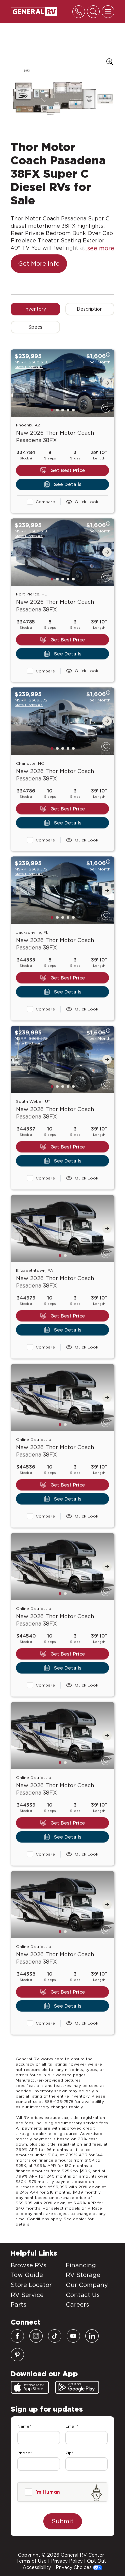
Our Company (87, 2285)
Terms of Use (31, 2561)
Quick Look (86, 502)
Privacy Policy (67, 2561)
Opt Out (96, 2561)
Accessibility (37, 2567)
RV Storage (83, 2275)
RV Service (27, 2295)
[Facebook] (17, 2336)
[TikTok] (55, 2336)
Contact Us (83, 2295)
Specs (35, 327)
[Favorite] (106, 408)
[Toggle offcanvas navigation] (108, 12)
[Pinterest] (17, 2355)
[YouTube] (73, 2336)
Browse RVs (28, 2265)
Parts (18, 2304)
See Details (68, 484)
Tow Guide (27, 2275)
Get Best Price (68, 470)
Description (90, 309)
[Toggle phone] (79, 12)
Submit (63, 2521)
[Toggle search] (93, 12)
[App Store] (30, 2387)
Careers (77, 2304)
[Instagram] (36, 2336)
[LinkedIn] (92, 2336)
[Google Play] (77, 2387)
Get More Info (39, 264)
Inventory (35, 309)
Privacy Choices (74, 2567)
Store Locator (31, 2285)
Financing (81, 2265)
